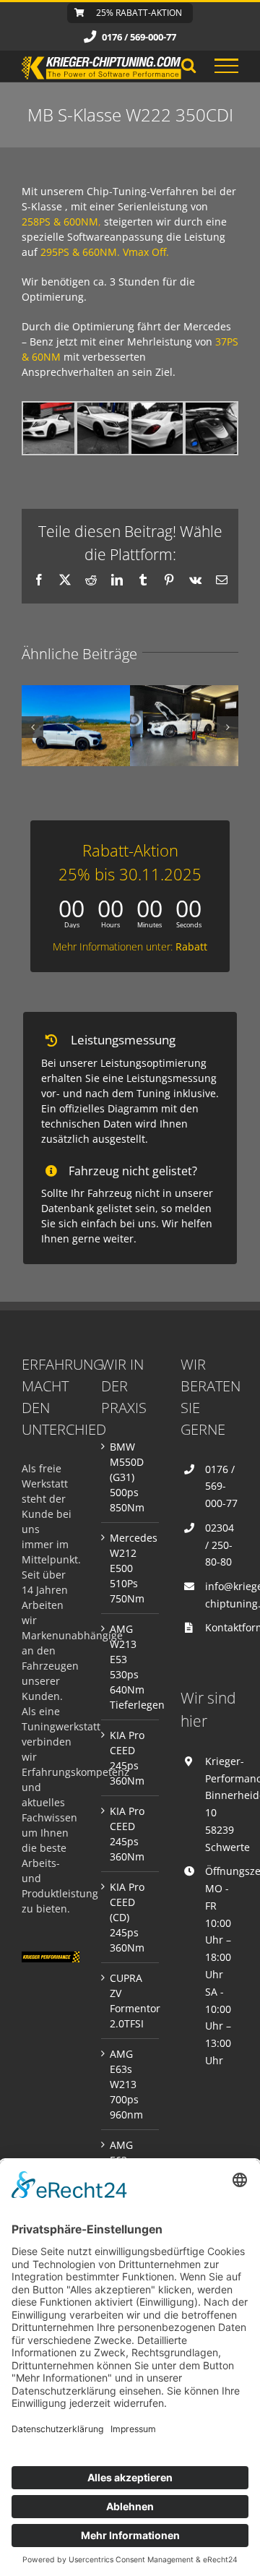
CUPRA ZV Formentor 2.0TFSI (131, 2001)
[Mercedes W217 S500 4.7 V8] (184, 726)
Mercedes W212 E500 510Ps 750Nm (131, 1568)
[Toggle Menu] (226, 66)
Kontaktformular (222, 1627)
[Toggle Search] (188, 65)
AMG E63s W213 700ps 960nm (126, 2084)
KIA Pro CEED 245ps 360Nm (127, 1758)
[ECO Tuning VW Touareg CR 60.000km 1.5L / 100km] (76, 726)
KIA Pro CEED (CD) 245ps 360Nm (127, 1917)
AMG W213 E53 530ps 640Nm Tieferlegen (131, 1667)
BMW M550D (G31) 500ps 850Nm (127, 1477)
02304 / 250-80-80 (220, 1545)
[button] (32, 727)
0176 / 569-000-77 (221, 1486)
